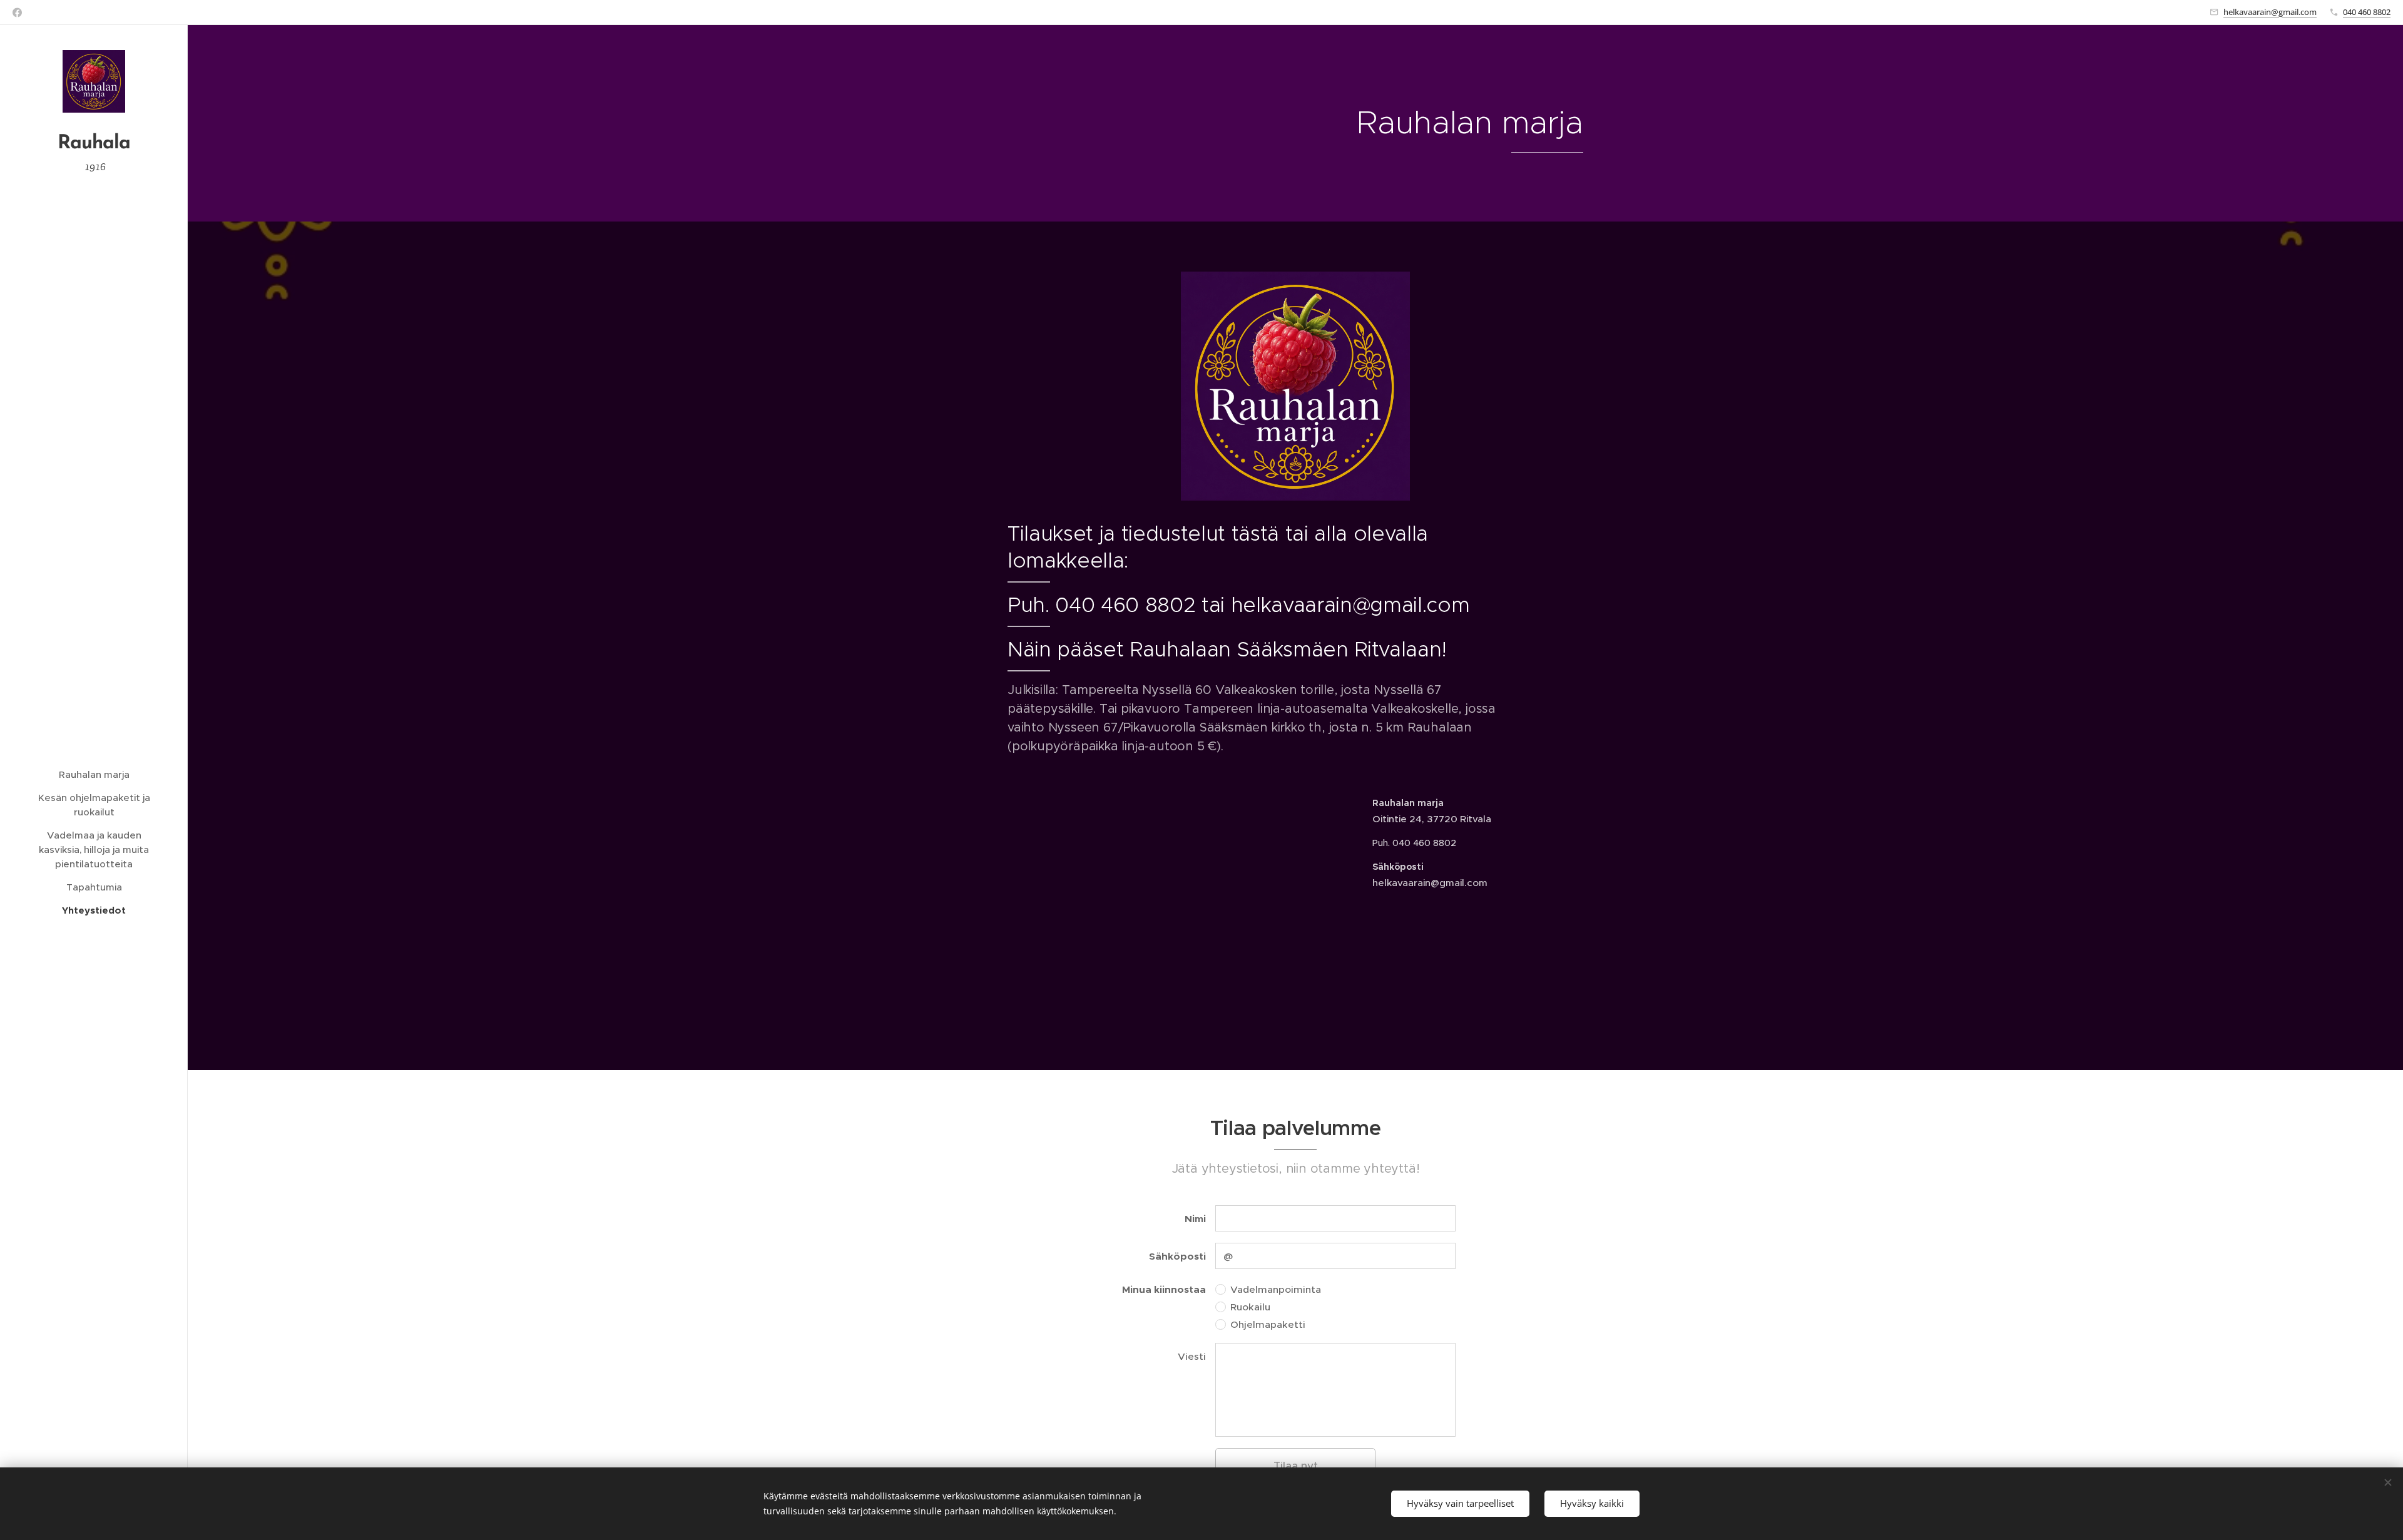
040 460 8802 (2367, 12)
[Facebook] (17, 13)
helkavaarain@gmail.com (2270, 12)
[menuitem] (94, 774)
